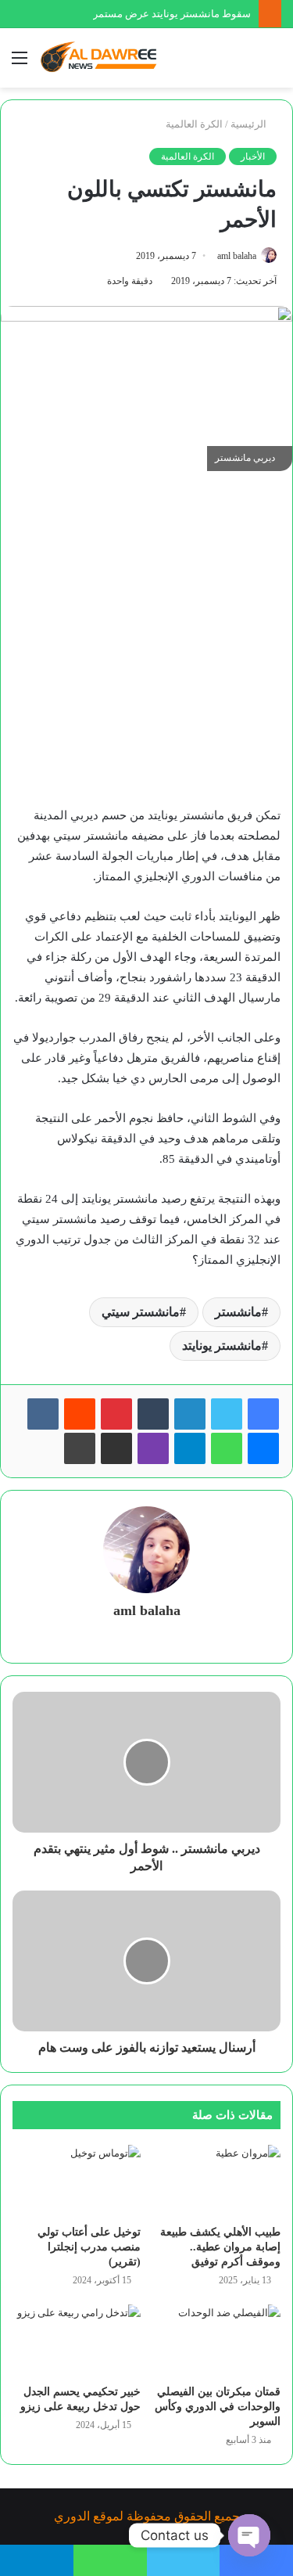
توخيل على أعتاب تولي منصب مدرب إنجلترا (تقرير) (89, 2247)
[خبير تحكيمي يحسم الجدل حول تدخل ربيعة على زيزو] (77, 2340)
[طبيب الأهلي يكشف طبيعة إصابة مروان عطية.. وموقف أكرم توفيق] (217, 2181)
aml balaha (237, 256)
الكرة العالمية (194, 124)
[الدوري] (102, 58)
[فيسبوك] (263, 1414)
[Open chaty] (249, 2535)
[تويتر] (227, 1414)
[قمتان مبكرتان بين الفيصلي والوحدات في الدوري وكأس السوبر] (217, 2340)
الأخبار (253, 157)
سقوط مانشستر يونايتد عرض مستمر (172, 14)
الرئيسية (250, 124)
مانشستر (238, 1312)
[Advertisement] (146, 646)
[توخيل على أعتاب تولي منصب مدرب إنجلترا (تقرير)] (77, 2181)
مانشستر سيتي (141, 1312)
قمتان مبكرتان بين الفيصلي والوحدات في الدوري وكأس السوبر (218, 2407)
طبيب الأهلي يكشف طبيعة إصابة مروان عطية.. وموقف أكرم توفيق (220, 2247)
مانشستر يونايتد (222, 1346)
